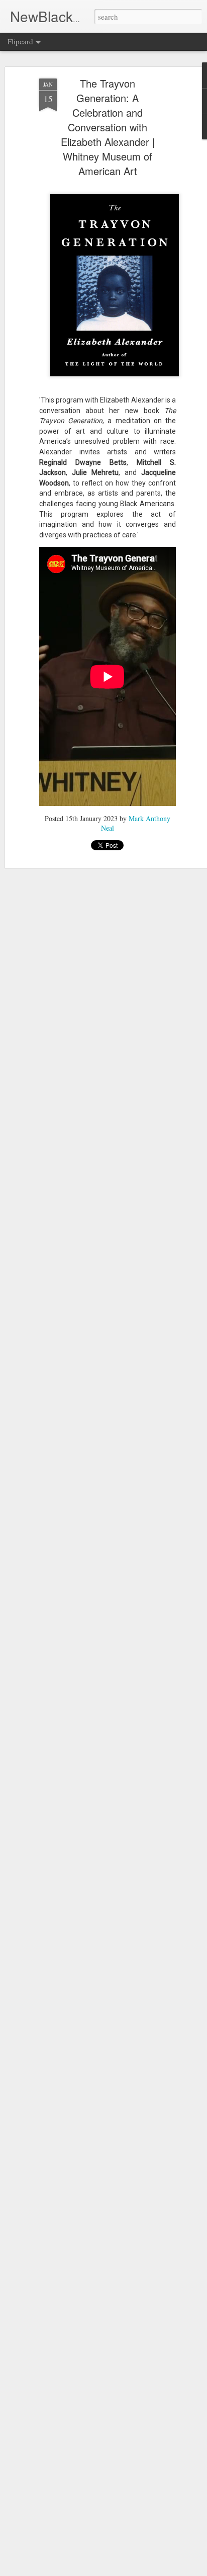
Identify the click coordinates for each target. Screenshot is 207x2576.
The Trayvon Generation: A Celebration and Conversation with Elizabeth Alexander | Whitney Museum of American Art (108, 127)
